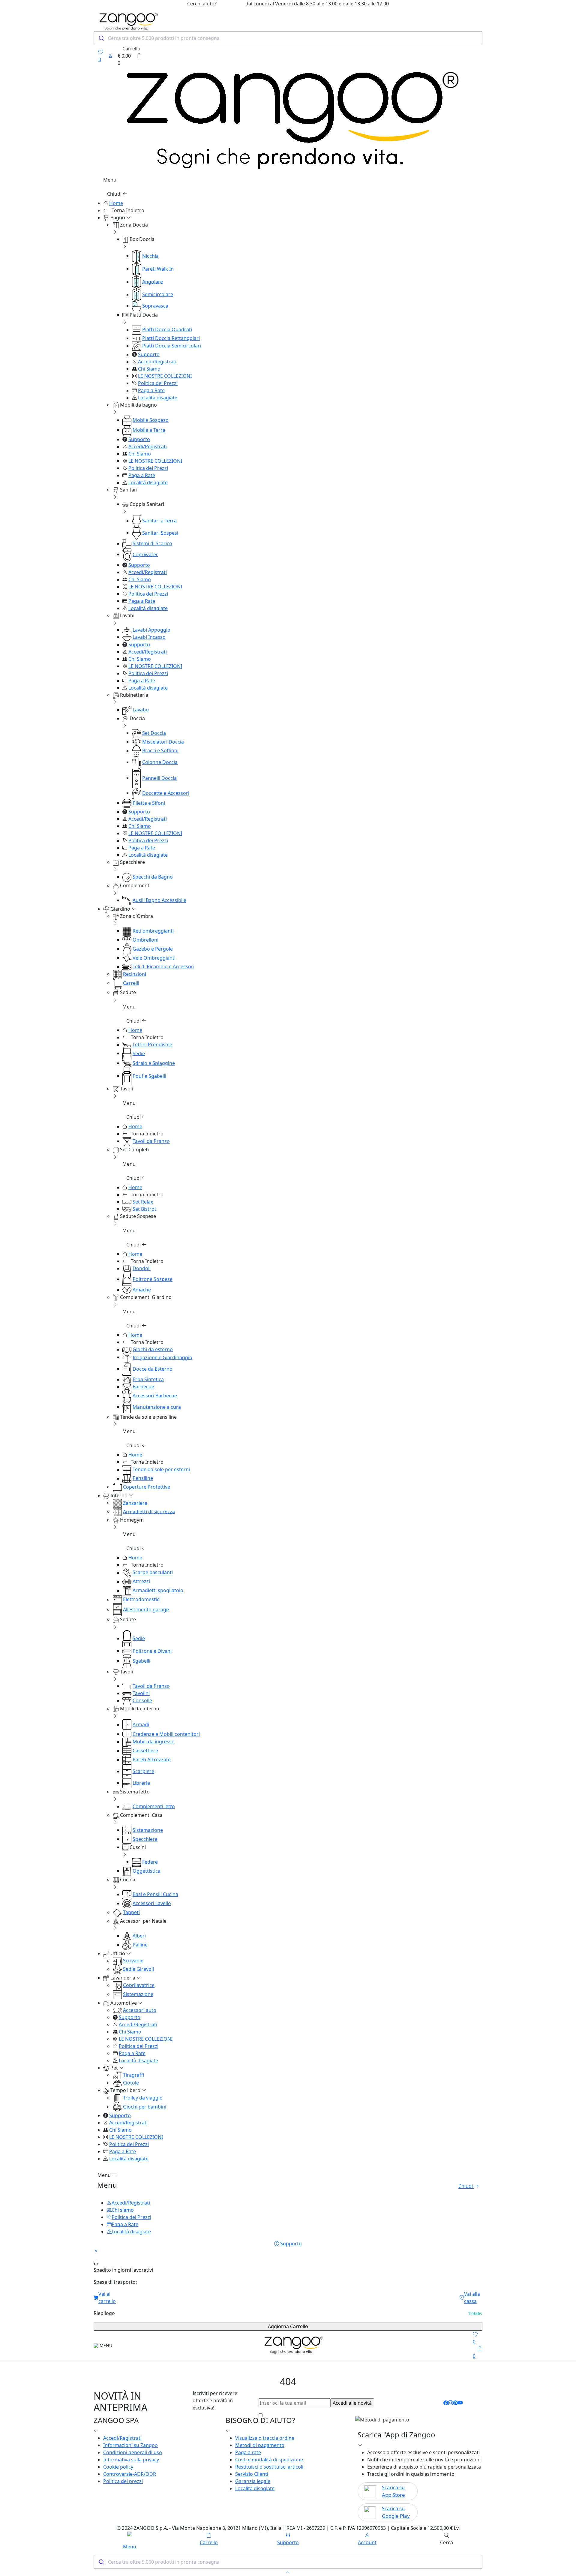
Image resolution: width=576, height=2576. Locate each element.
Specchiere (145, 1839)
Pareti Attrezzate (152, 1760)
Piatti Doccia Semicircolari (172, 346)
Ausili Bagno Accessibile (159, 900)
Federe (150, 1862)
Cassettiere (145, 1751)
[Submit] (101, 38)
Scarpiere (143, 1771)
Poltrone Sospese (153, 1279)
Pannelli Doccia (159, 778)
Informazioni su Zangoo (130, 2445)
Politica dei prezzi (123, 2481)
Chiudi (115, 194)
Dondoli (142, 1268)
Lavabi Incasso (149, 637)
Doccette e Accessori (166, 793)
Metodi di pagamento (260, 2445)
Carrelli (131, 983)
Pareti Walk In (158, 269)
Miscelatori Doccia (163, 742)
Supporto (149, 354)
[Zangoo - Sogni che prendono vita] (292, 2345)
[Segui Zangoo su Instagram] (451, 2403)
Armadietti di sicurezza (149, 1511)
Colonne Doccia (160, 762)
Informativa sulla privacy (131, 2460)
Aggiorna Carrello (288, 2326)
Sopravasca (155, 306)
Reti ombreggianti (153, 931)
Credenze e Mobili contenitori (166, 1734)
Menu (105, 2175)
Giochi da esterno (153, 1349)
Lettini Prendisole (152, 1045)
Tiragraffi (133, 2075)
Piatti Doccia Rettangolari (171, 338)
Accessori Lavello (152, 1903)
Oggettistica (147, 1871)
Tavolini (141, 1693)
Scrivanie (133, 1961)
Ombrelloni (145, 940)
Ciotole (131, 2083)
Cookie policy (118, 2467)
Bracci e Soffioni (160, 750)
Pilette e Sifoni (149, 803)
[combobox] (288, 38)
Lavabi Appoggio (151, 630)
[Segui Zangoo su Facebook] (446, 2403)
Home (116, 203)
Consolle (142, 1700)
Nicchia (150, 256)
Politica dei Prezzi (158, 383)
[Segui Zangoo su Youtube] (460, 2403)
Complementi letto (154, 1806)
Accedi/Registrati (157, 362)
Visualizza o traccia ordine (265, 2438)
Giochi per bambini (145, 2107)
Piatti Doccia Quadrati (167, 329)
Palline (140, 1945)
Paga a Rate (151, 390)
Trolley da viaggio (143, 2098)
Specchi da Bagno (153, 877)
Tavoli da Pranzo (151, 1141)
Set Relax (143, 1202)
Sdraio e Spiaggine (154, 1063)
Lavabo (141, 710)
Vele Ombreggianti (154, 958)
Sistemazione (148, 1830)
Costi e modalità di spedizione (269, 2460)
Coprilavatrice (139, 1985)
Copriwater (145, 554)
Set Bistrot (144, 1209)
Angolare (153, 281)
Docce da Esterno (153, 1369)
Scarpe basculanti (153, 1573)
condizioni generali (310, 2415)
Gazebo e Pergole (153, 949)
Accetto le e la (319, 2415)
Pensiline (143, 1478)
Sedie (139, 1053)
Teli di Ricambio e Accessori (163, 966)
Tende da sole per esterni (161, 1470)
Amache (142, 1290)
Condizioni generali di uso (133, 2452)
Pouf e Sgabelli (149, 1076)
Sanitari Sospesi (160, 533)
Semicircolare (158, 294)
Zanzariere (135, 1503)
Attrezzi (141, 1582)
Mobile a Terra (149, 430)
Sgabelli (141, 1661)
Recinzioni (135, 974)
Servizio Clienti (252, 2474)
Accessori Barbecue (155, 1396)
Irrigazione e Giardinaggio (162, 1357)
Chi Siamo (149, 369)
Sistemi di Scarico (152, 543)
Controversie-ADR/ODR (130, 2474)
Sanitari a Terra (159, 521)
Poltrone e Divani (152, 1651)
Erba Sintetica (148, 1379)
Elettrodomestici (142, 1600)
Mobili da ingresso (154, 1742)
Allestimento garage (146, 1610)
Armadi (141, 1724)
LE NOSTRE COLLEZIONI (165, 376)
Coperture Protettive (147, 1487)
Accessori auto (140, 2010)
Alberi (139, 1936)
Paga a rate (248, 2452)
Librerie (141, 1783)
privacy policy (357, 2415)
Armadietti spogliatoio (158, 1591)
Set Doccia (154, 733)
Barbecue (143, 1387)
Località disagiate (158, 398)
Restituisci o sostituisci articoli (269, 2467)
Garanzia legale (253, 2481)
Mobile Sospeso (151, 420)
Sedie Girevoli (138, 1969)
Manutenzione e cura (157, 1407)
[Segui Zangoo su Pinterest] (455, 2403)
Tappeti (131, 1912)
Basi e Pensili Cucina (155, 1894)
